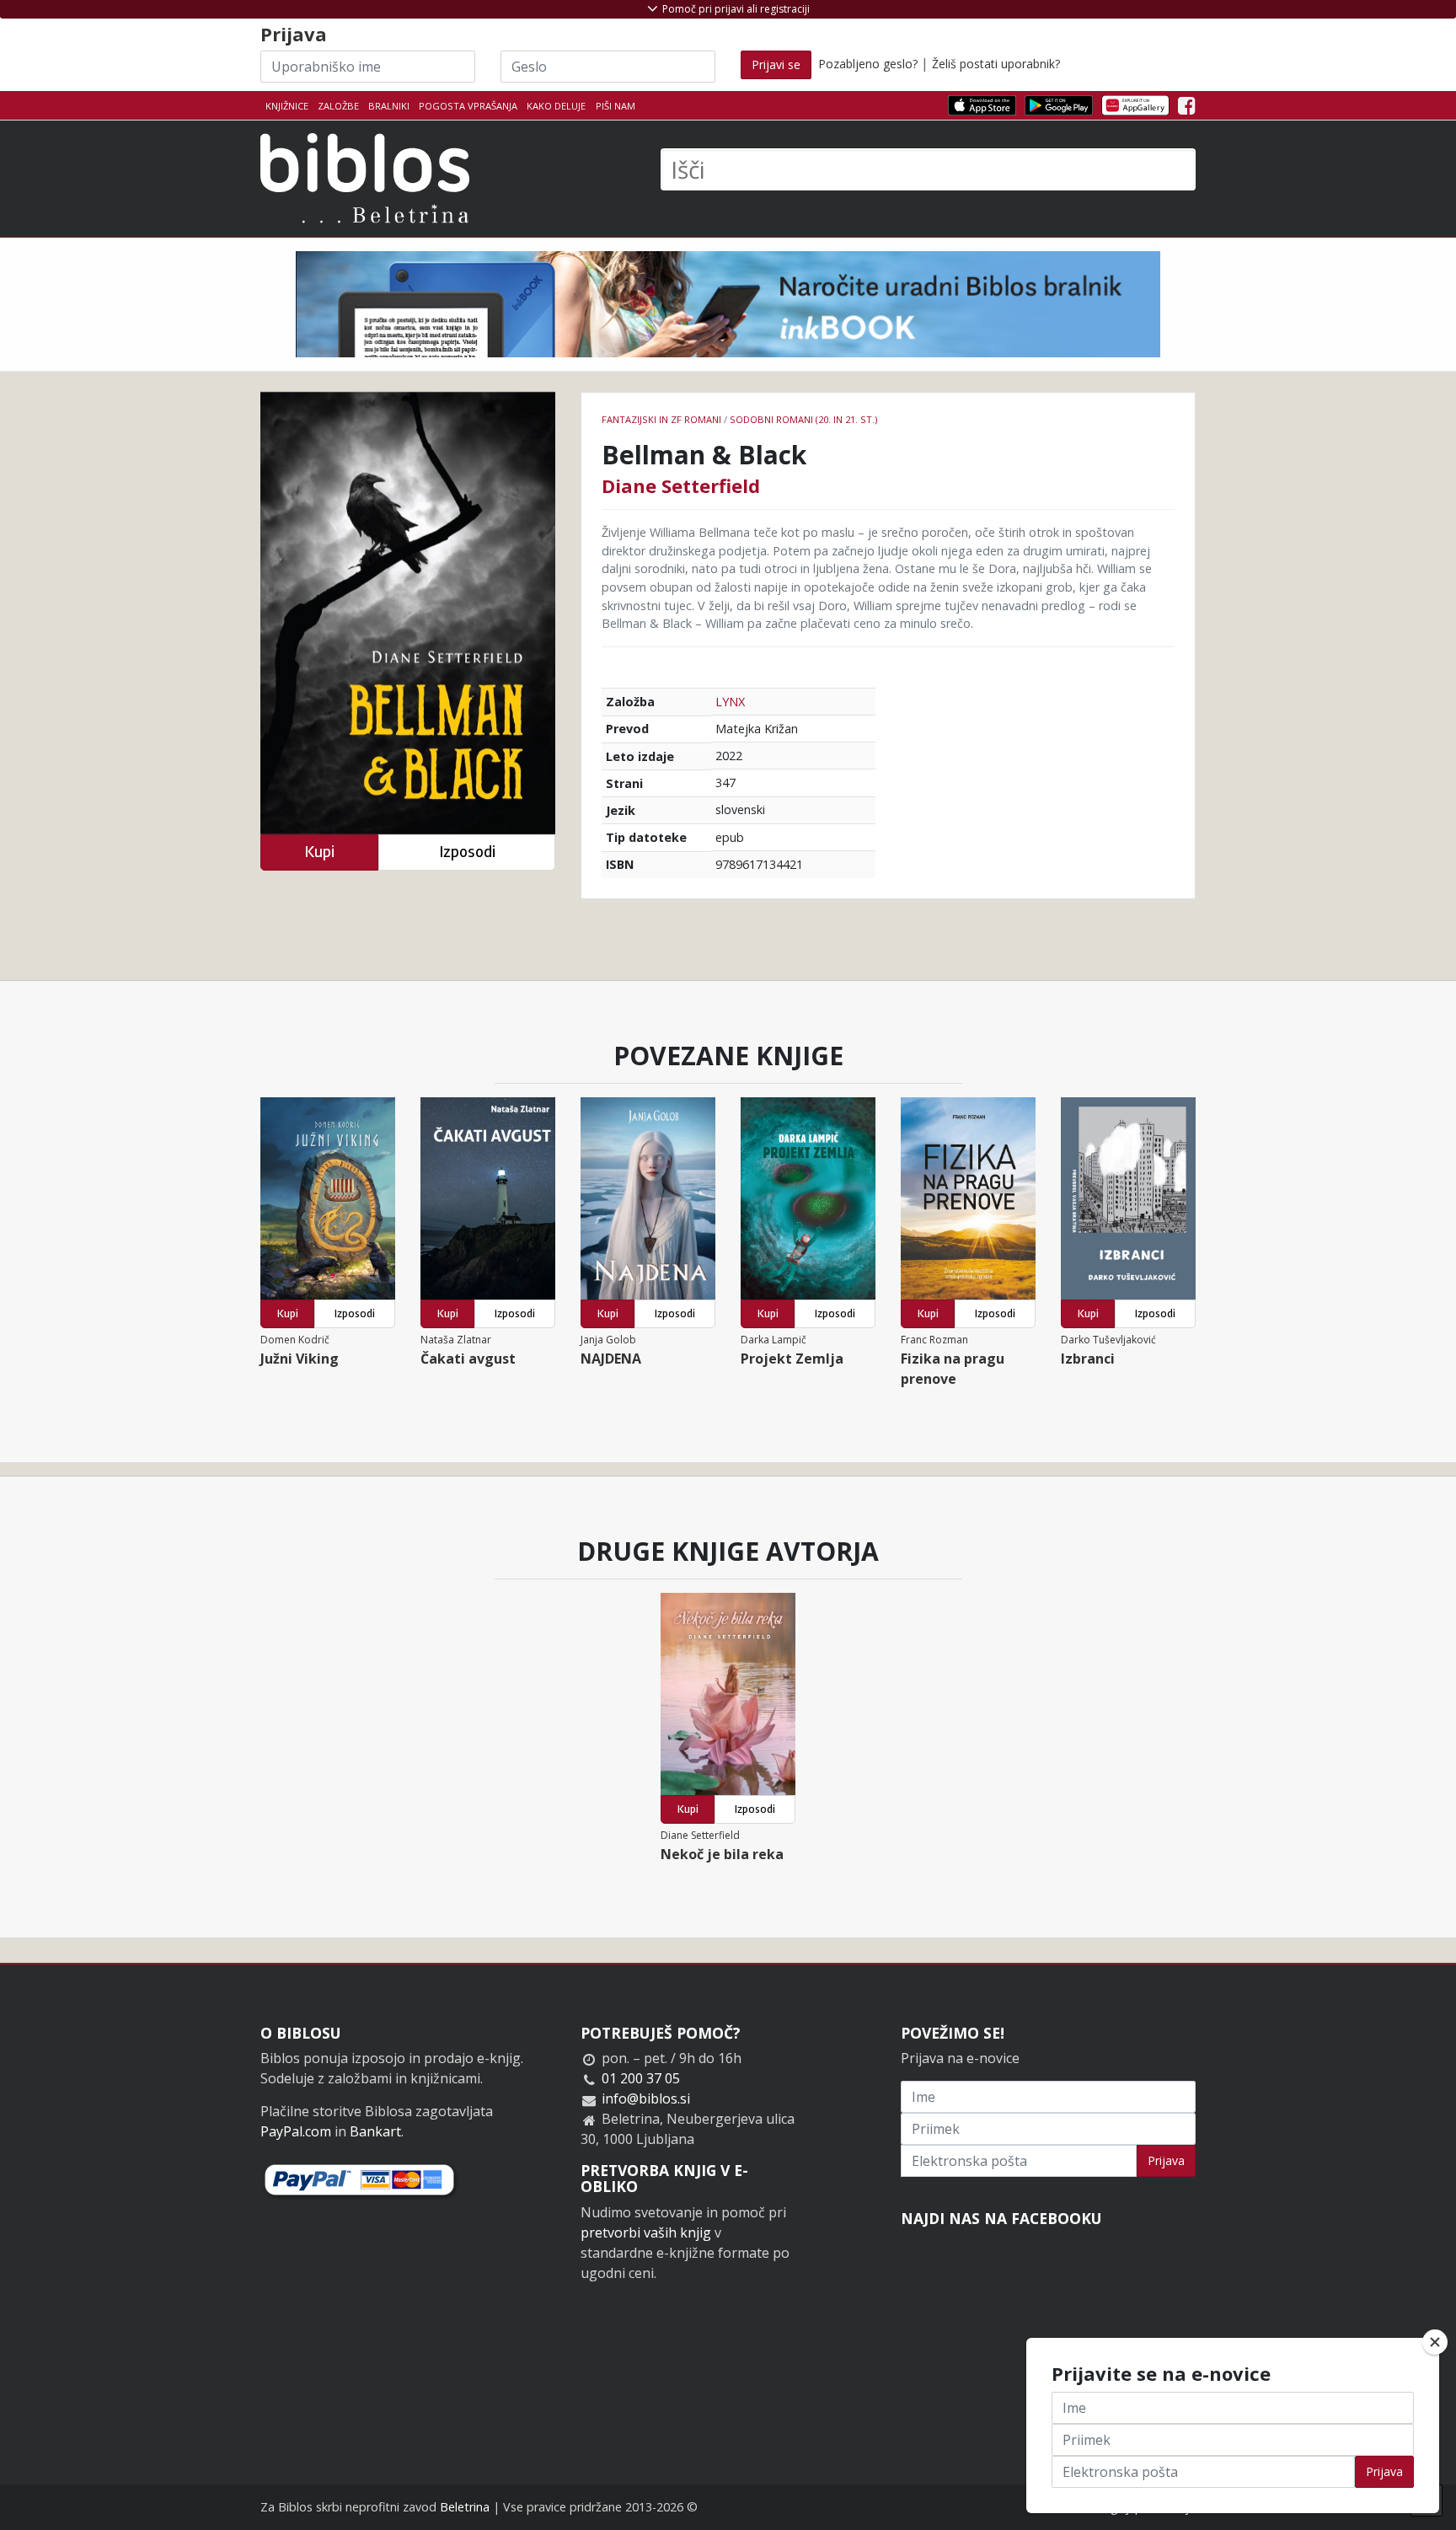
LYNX (730, 702)
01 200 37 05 (641, 2078)
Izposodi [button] (467, 852)
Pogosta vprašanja (468, 106)
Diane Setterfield (681, 485)
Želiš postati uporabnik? (996, 64)
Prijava (1166, 2160)
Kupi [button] (319, 852)
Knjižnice (287, 106)
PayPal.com (296, 2131)
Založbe (338, 106)
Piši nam (616, 106)
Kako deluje (556, 106)
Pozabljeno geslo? (868, 64)
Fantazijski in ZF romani (661, 419)
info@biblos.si (646, 2099)
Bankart (375, 2131)
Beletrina (465, 2507)
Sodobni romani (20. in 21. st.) (803, 419)
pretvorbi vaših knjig (646, 2233)
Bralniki (389, 106)
